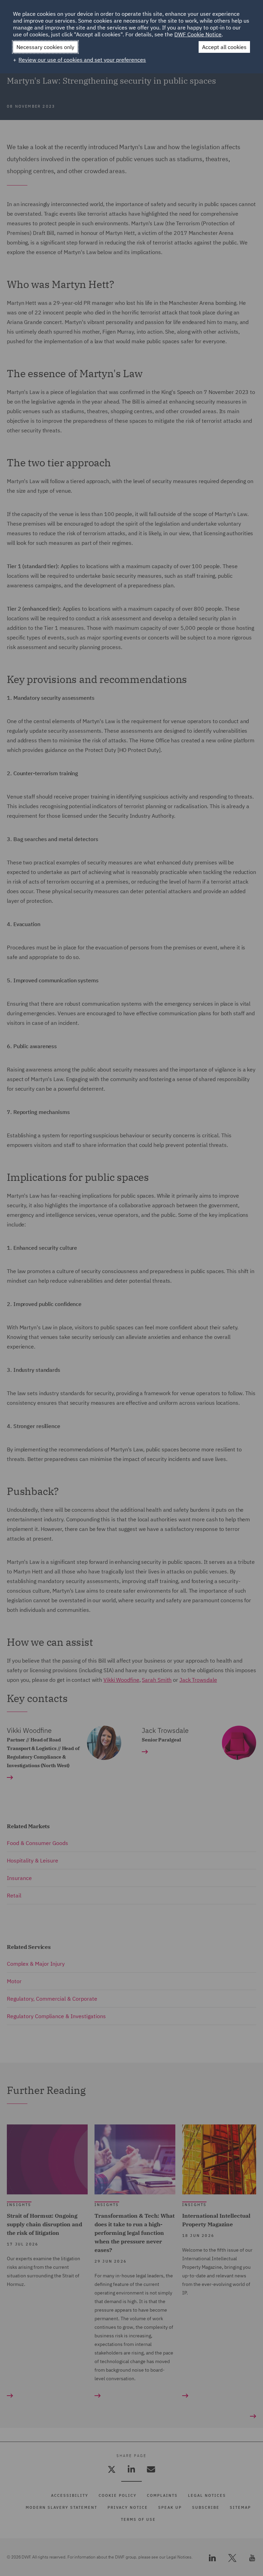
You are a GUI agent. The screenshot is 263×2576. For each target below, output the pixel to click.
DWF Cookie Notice (198, 34)
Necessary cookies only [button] (45, 47)
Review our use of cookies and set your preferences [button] (82, 60)
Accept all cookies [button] (224, 47)
